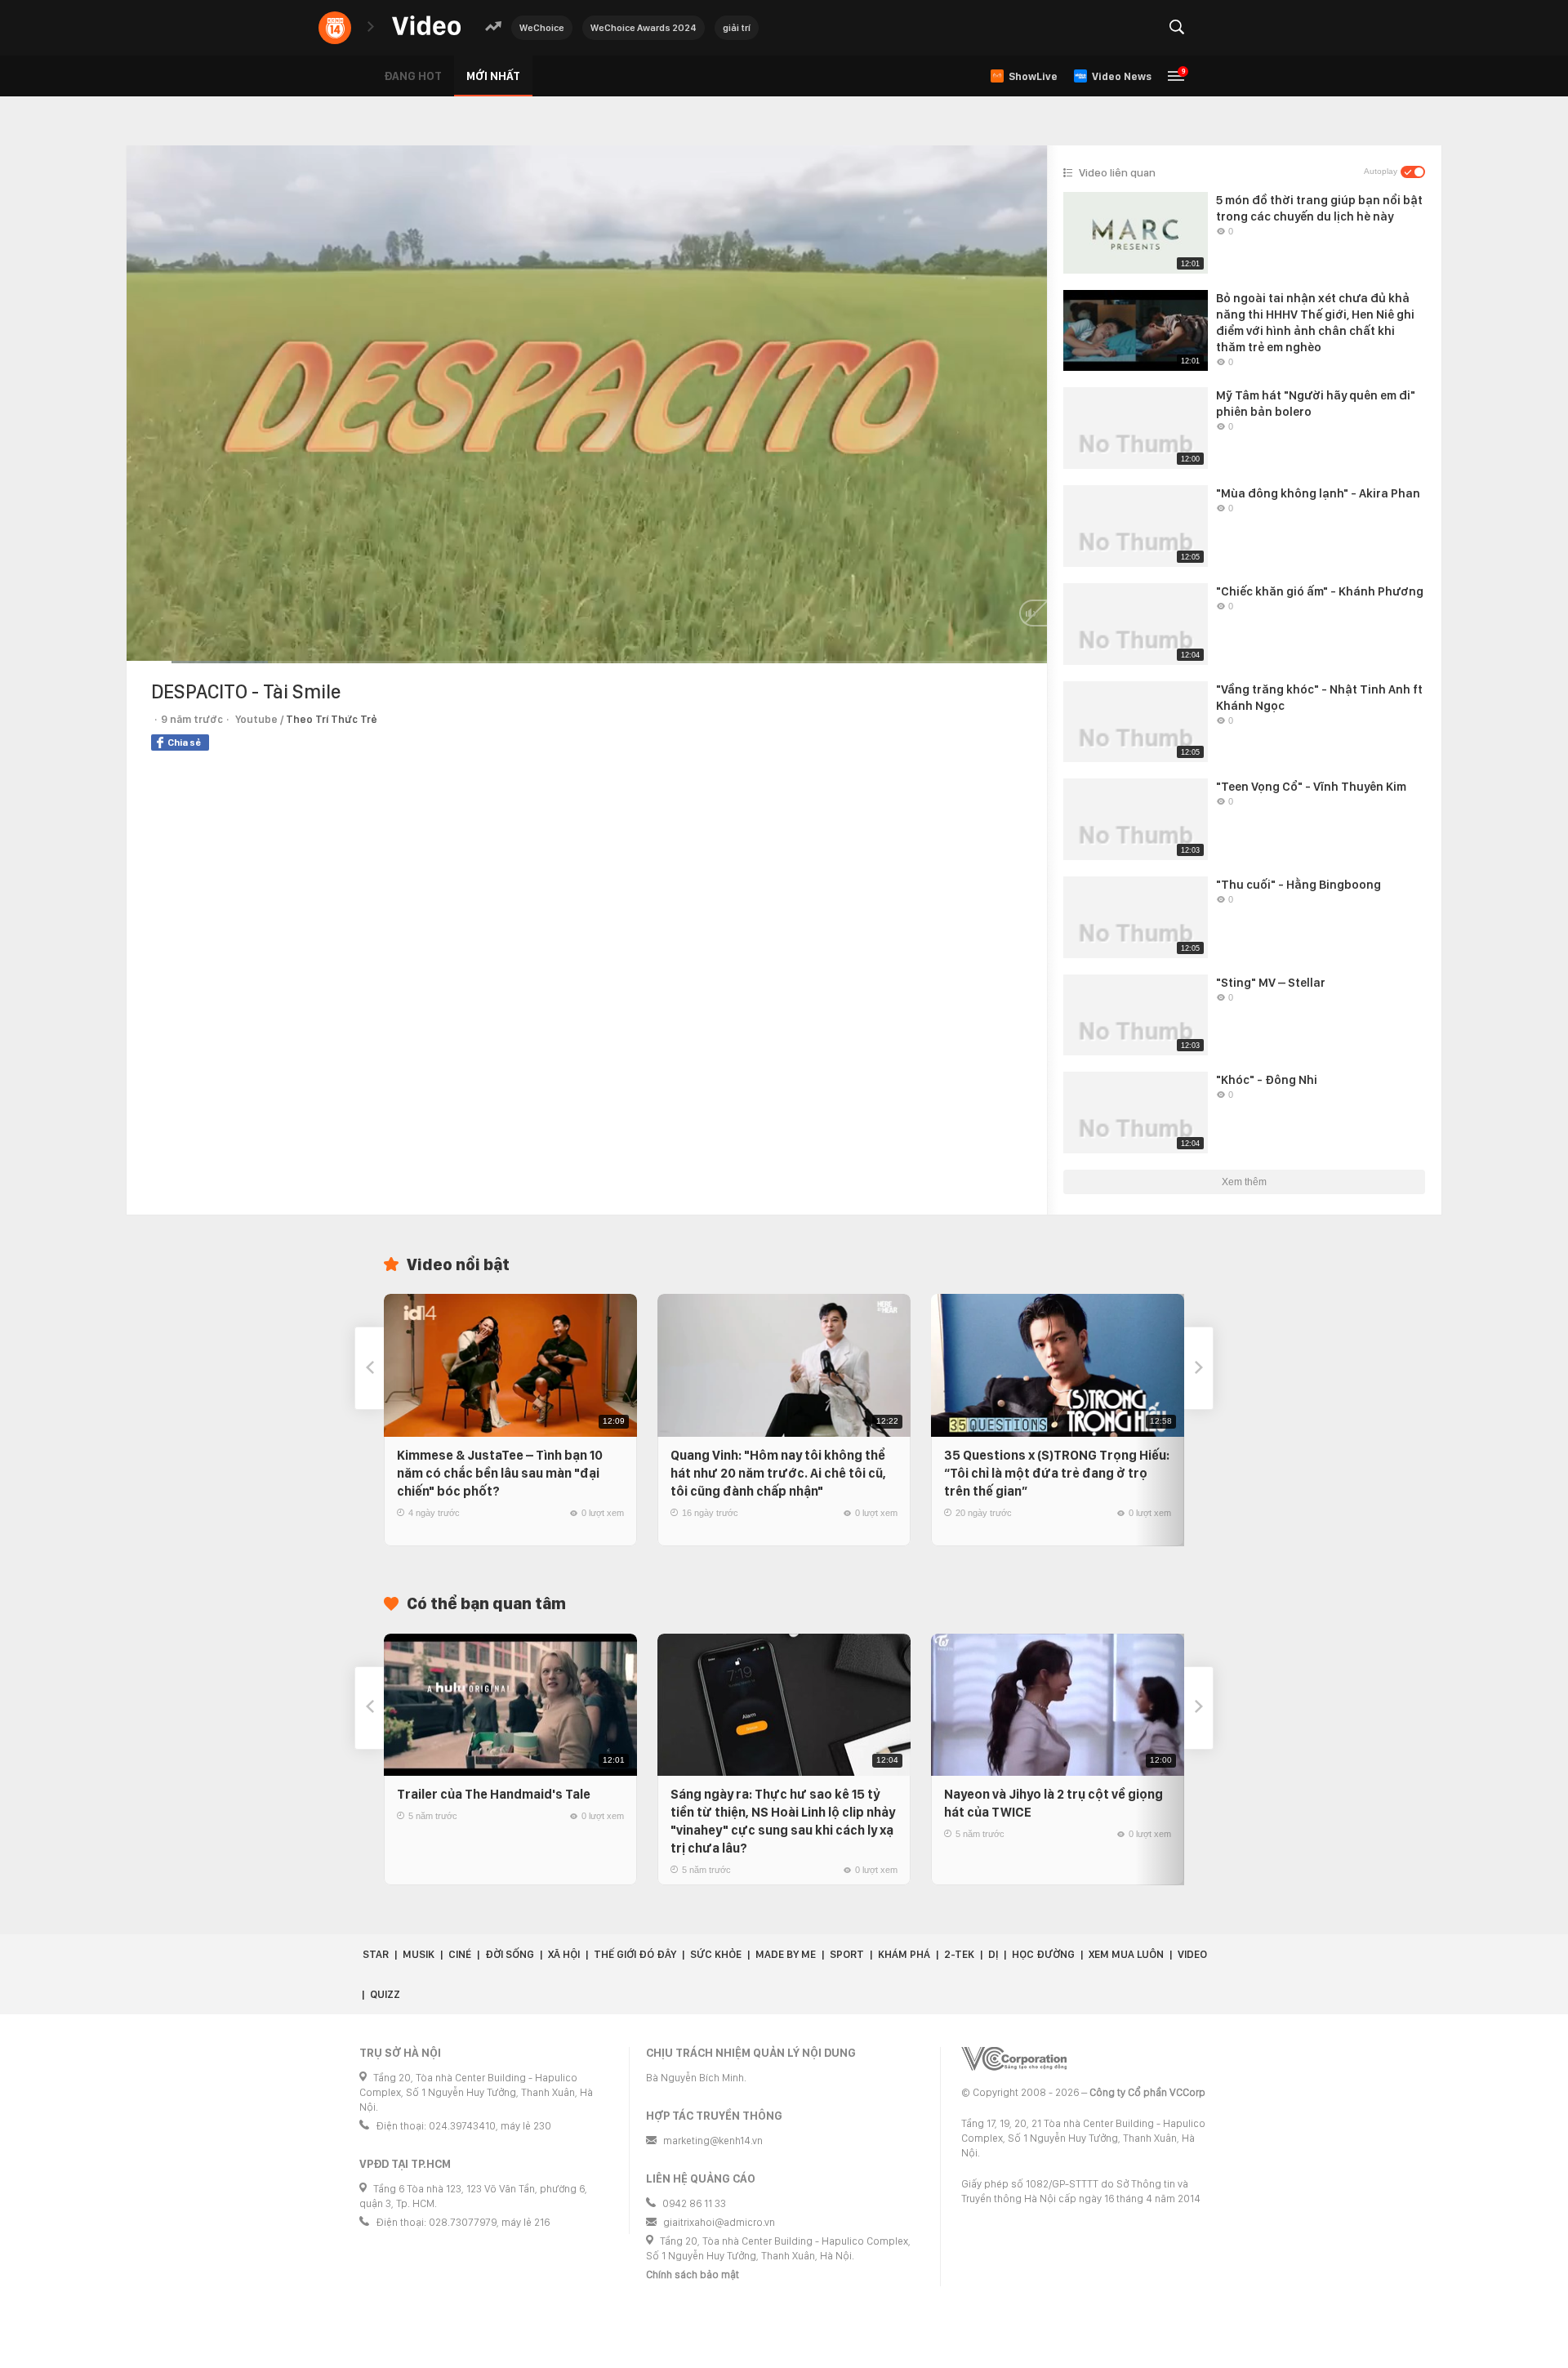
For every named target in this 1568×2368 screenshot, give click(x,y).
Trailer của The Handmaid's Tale (494, 1794)
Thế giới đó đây (635, 1954)
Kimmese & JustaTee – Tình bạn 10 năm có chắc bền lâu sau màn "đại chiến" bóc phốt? (500, 1473)
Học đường (1043, 1954)
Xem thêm (1244, 1182)
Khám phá (904, 1954)
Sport (847, 1954)
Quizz (385, 1994)
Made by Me (786, 1954)
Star (376, 1954)
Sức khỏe (716, 1954)
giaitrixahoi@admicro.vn (719, 2222)
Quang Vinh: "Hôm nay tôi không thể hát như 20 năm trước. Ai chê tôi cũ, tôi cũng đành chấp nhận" (778, 1473)
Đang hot (413, 76)
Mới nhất (493, 76)
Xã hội (564, 1954)
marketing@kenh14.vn (713, 2141)
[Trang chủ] (426, 27)
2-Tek (959, 1954)
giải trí (737, 28)
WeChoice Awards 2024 (644, 28)
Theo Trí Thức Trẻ (332, 719)
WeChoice (542, 28)
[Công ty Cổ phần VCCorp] (1014, 2059)
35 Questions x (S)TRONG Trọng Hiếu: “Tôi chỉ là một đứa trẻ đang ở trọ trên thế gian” (1057, 1473)
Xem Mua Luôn (1126, 1954)
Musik (419, 1954)
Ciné (460, 1954)
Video (1192, 1954)
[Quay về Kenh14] (335, 28)
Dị (993, 1954)
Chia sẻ (184, 743)
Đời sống (510, 1954)
